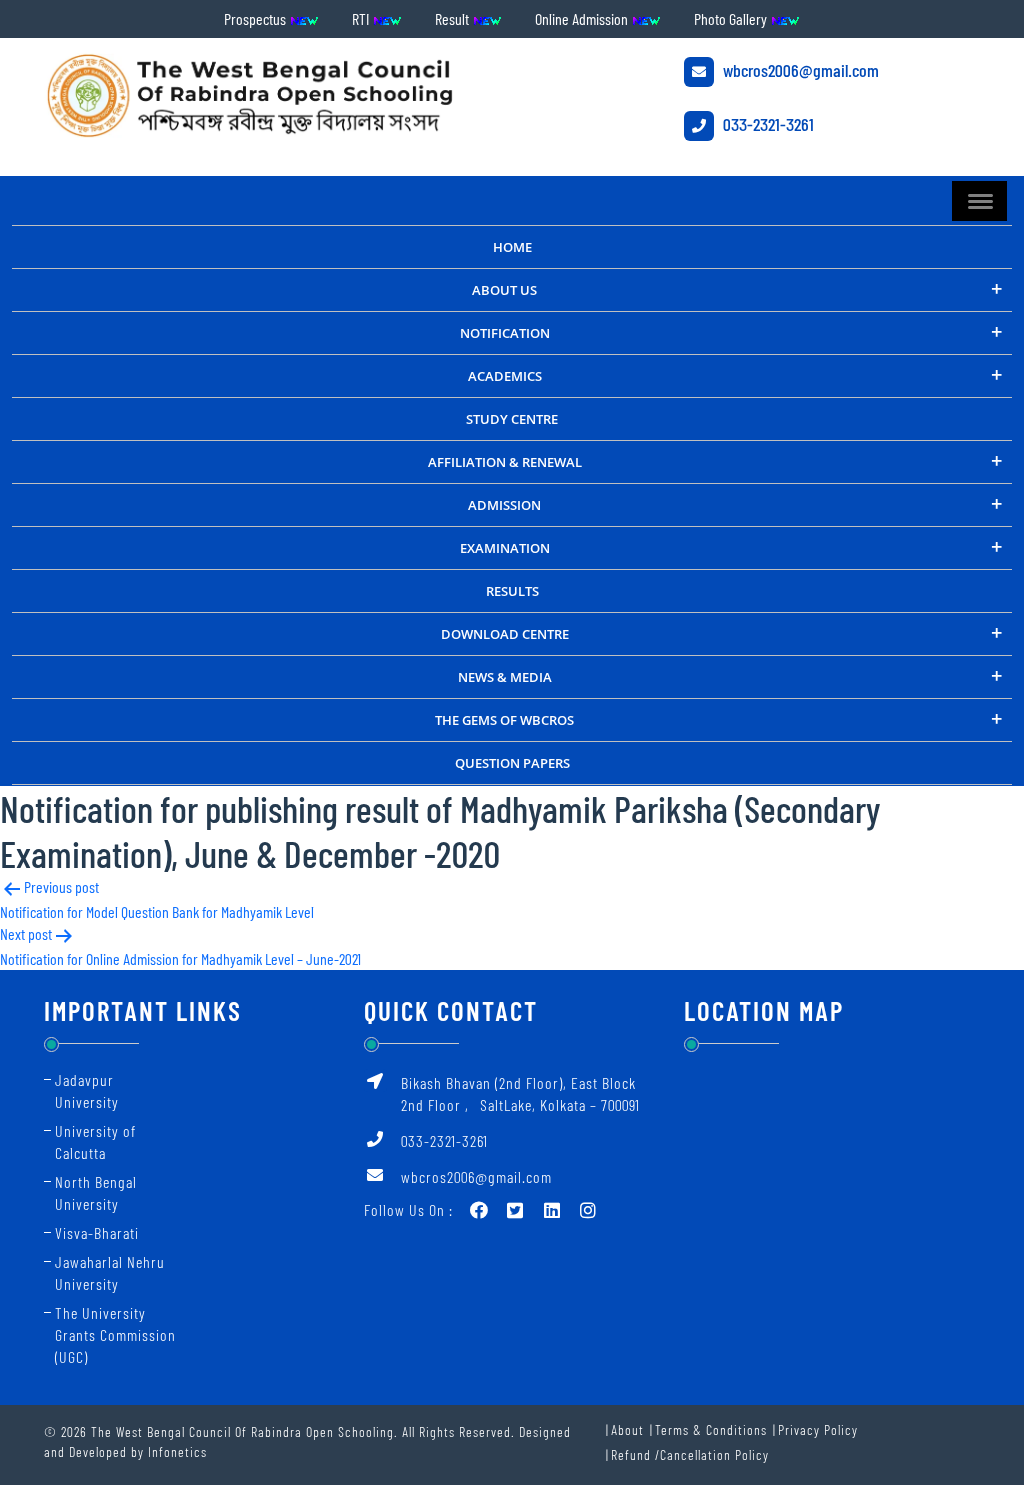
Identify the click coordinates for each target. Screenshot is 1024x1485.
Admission (504, 505)
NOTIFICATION (505, 333)
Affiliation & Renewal (505, 462)
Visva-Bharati (97, 1232)
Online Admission (583, 18)
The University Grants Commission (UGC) (115, 1334)
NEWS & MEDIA (505, 677)
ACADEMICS (505, 376)
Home (512, 247)
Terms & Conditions (711, 1429)
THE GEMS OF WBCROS (504, 720)
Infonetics (177, 1451)
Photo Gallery (732, 18)
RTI (362, 18)
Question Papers (512, 763)
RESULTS (512, 591)
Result (453, 18)
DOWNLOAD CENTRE (505, 634)
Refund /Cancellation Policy (690, 1454)
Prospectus (256, 18)
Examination (505, 548)
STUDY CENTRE (512, 419)
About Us (504, 290)
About (627, 1429)
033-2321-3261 (766, 124)
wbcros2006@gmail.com (799, 70)
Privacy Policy (818, 1429)
